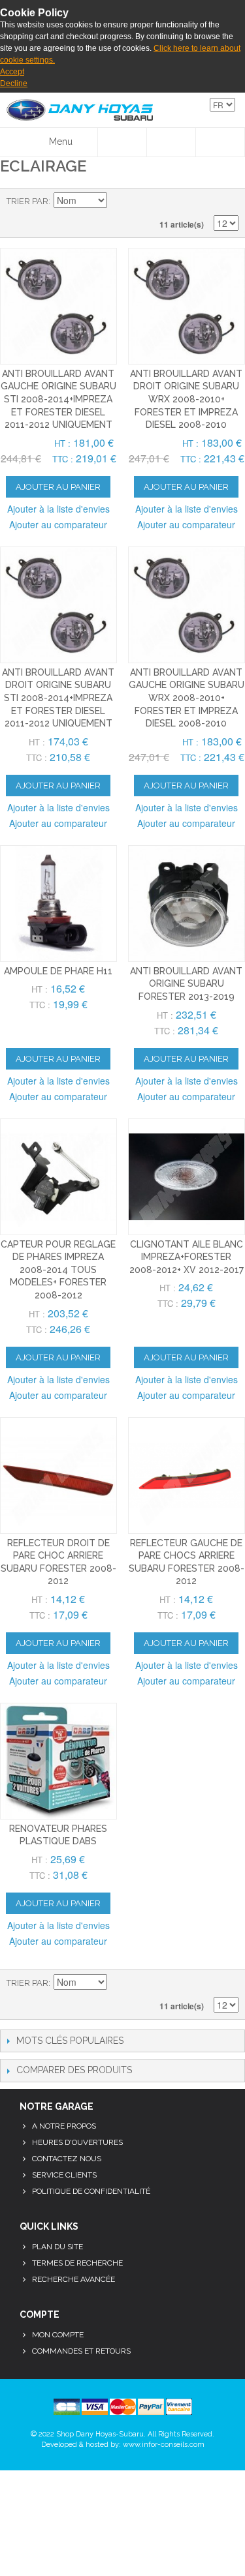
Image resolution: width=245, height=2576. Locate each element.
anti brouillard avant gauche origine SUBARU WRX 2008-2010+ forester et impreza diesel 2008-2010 (187, 698)
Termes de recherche (77, 2263)
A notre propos (64, 2126)
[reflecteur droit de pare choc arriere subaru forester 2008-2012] (58, 1475)
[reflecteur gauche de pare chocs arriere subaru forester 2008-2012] (187, 1475)
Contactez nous (67, 2159)
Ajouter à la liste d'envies (58, 509)
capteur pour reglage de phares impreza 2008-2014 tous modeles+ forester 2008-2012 (58, 1270)
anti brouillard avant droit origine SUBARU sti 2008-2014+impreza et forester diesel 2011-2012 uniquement (58, 698)
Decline (14, 83)
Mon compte (58, 2335)
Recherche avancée (73, 2279)
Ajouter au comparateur (58, 524)
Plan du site (57, 2247)
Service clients (64, 2175)
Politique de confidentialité (91, 2191)
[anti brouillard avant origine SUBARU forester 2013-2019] (187, 904)
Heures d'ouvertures (77, 2142)
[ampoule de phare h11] (58, 904)
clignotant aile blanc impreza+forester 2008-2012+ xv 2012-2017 (187, 1257)
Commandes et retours (81, 2351)
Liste (229, 202)
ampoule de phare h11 (58, 971)
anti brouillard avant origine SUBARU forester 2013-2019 (186, 984)
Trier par (27, 201)
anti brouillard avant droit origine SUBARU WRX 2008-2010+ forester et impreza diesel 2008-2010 (186, 399)
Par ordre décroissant (119, 202)
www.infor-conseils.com (164, 2445)
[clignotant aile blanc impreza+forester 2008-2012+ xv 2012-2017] (187, 1177)
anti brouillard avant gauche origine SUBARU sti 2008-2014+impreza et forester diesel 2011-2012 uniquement (58, 399)
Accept (12, 72)
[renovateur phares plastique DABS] (58, 1761)
